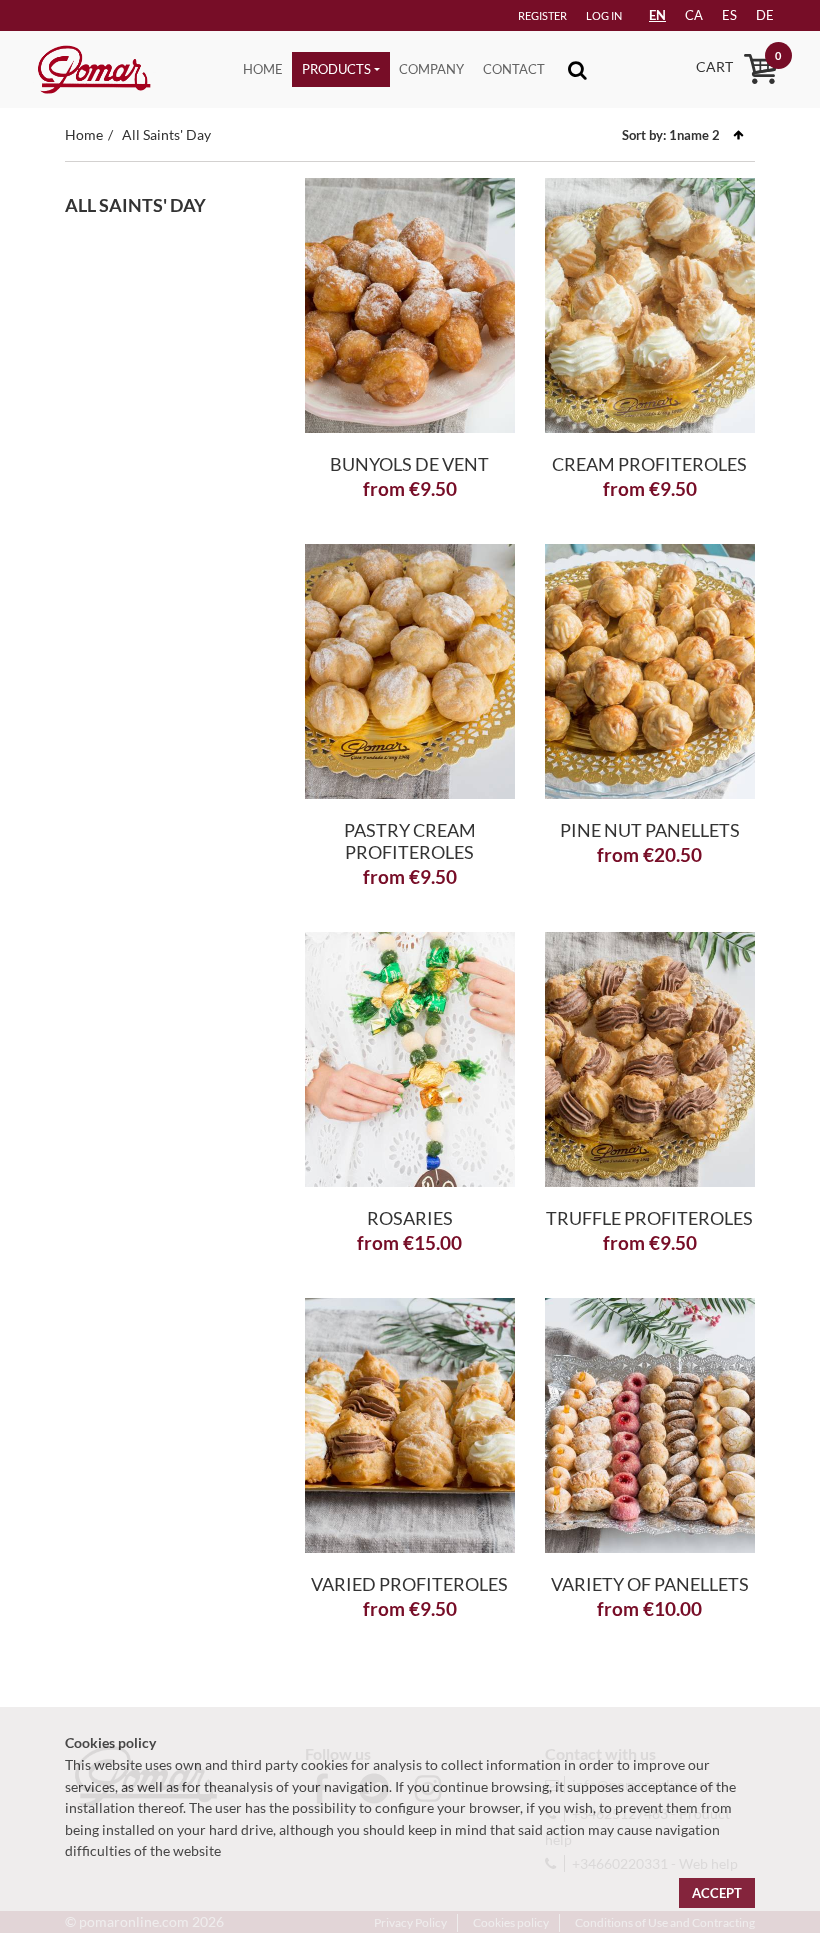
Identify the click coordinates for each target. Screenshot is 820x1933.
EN (657, 15)
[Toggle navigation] (577, 69)
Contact (514, 69)
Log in (604, 15)
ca (694, 15)
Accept (717, 1893)
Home (263, 69)
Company (431, 69)
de (765, 15)
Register (542, 15)
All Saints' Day (166, 134)
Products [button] (336, 69)
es (729, 15)
